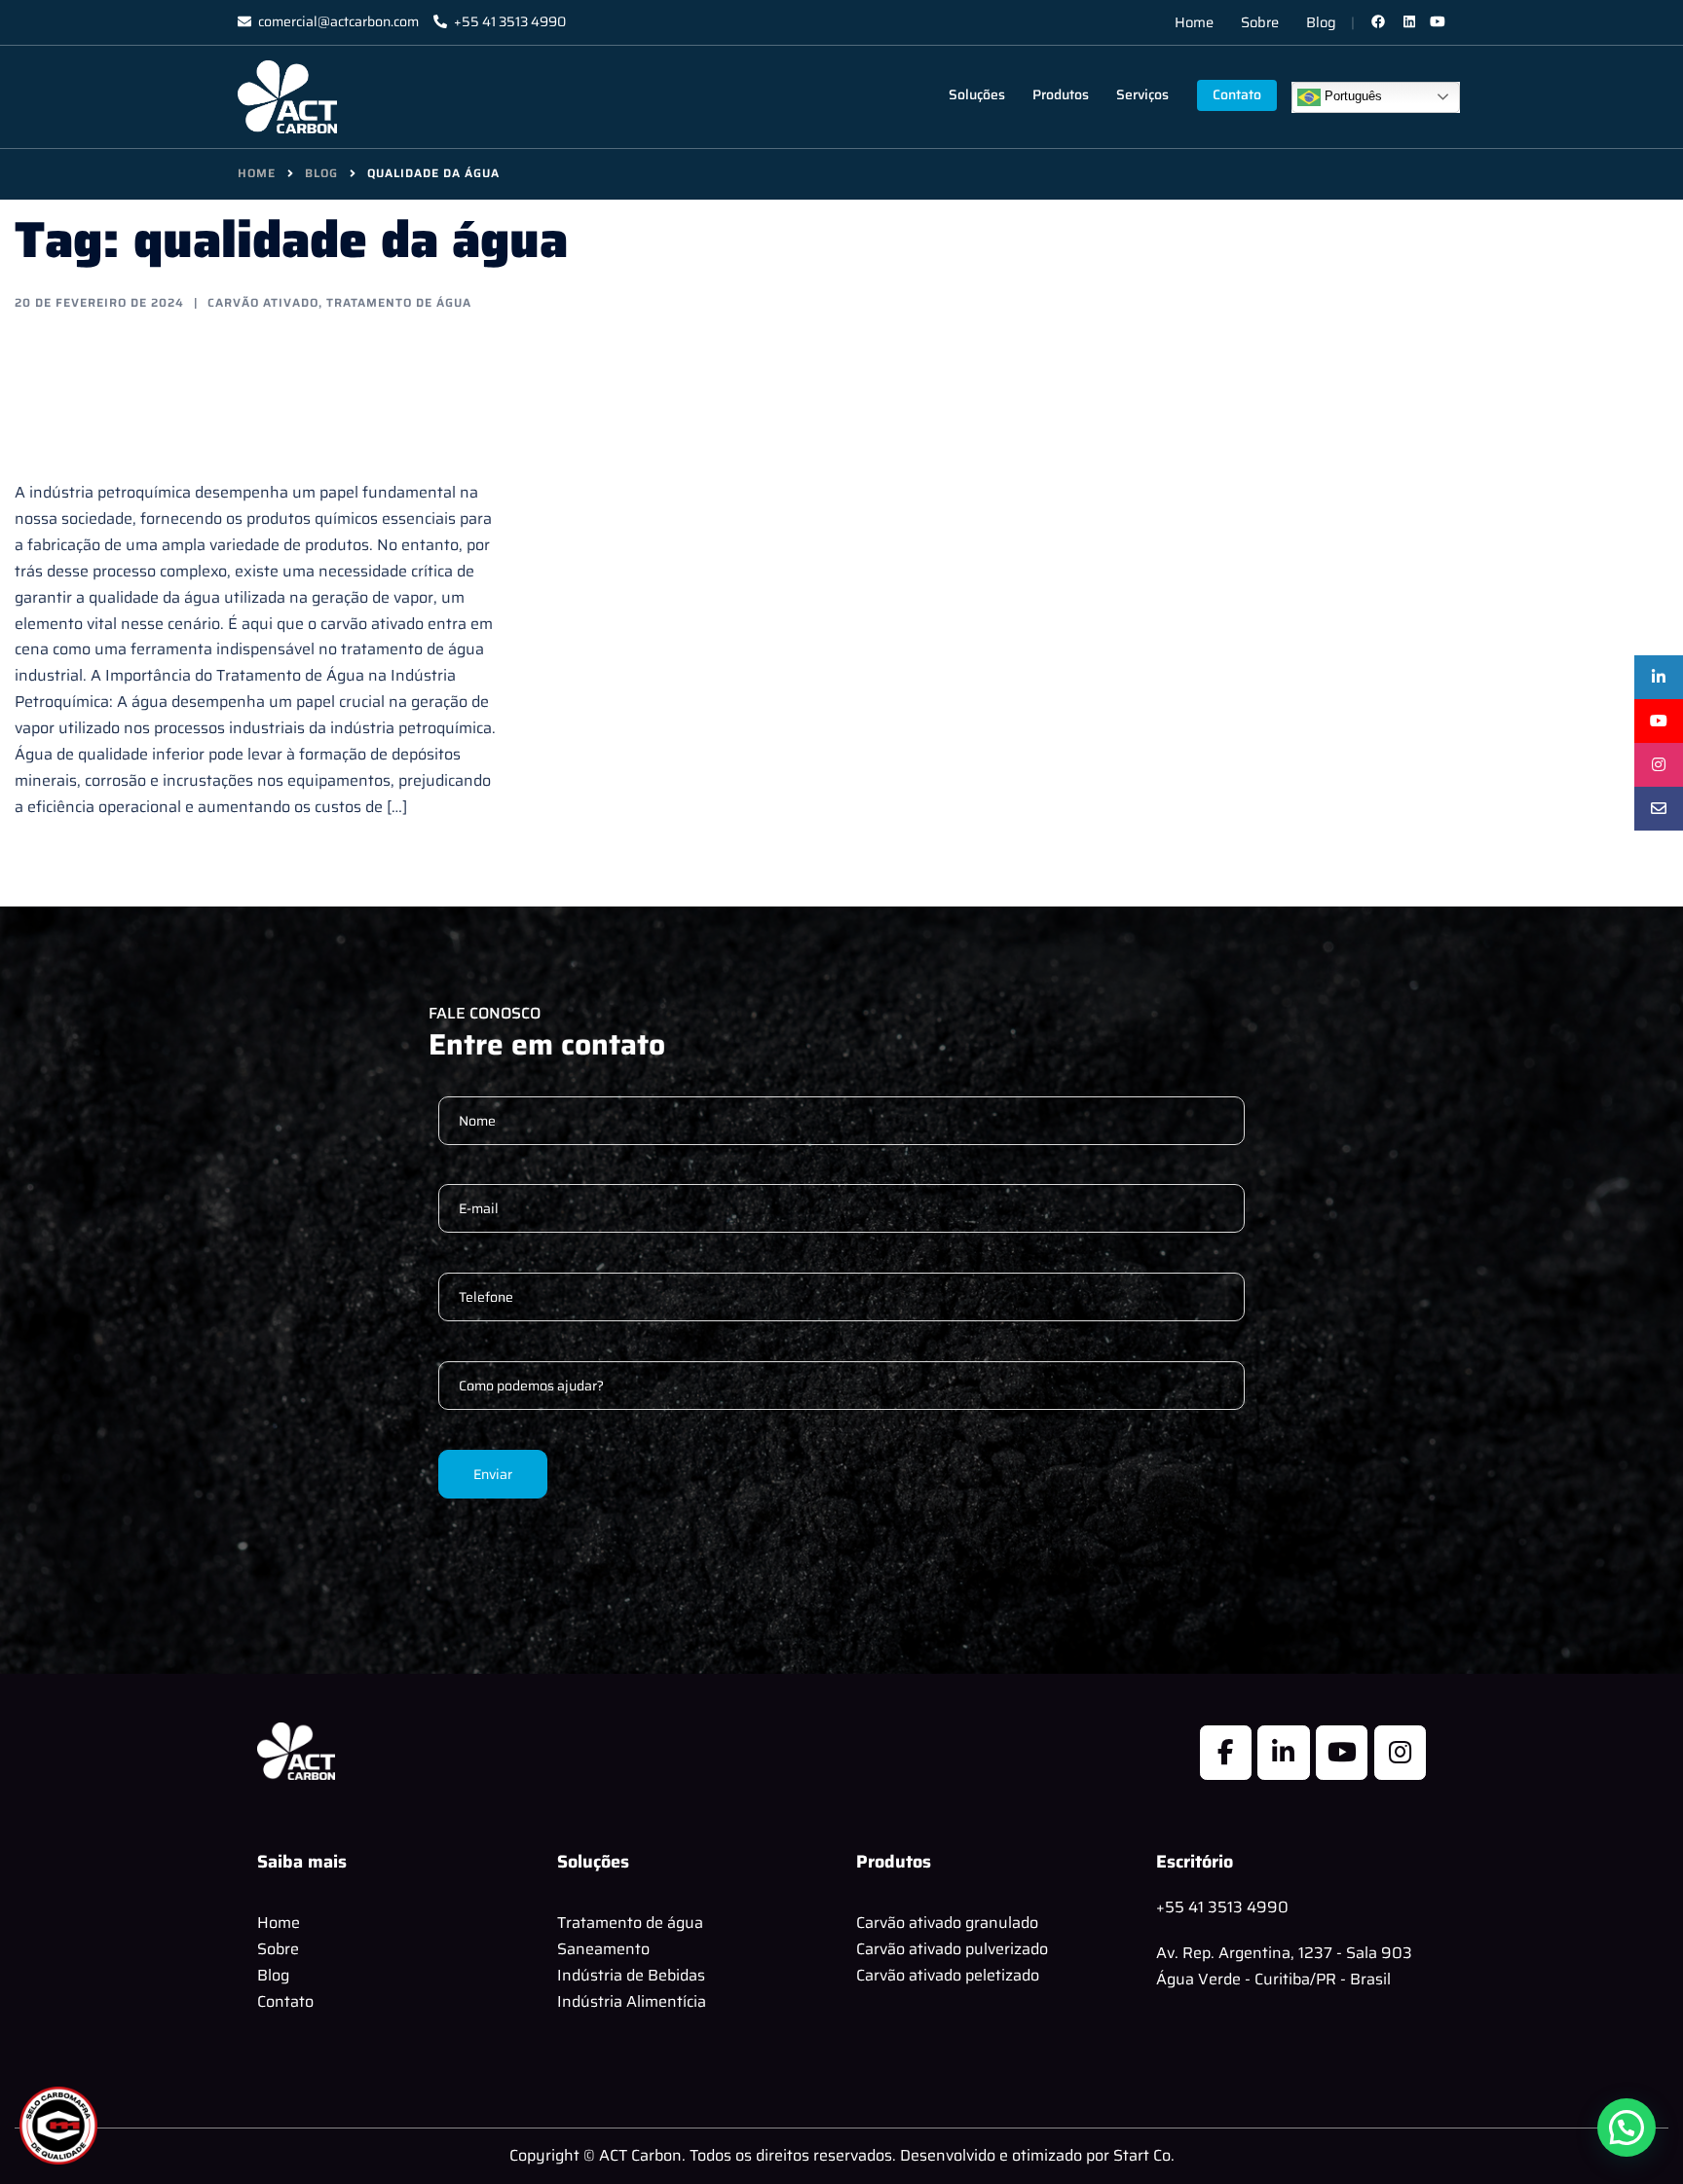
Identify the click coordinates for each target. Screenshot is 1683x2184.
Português (1351, 96)
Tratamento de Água (399, 302)
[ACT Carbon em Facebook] (1226, 1753)
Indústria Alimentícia (632, 2001)
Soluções (977, 94)
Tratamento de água (630, 1923)
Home (1194, 22)
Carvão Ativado (263, 302)
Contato (1237, 94)
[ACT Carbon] (287, 96)
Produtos (1061, 94)
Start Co (1142, 2155)
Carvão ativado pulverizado (952, 1949)
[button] (1627, 2128)
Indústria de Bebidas (631, 1975)
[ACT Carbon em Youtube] (1342, 1753)
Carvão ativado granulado (947, 1923)
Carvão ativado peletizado (948, 1975)
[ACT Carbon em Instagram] (1400, 1753)
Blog (1321, 22)
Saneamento (603, 1949)
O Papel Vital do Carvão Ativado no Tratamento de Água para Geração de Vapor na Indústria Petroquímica (248, 394)
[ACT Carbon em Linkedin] (1283, 1753)
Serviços (1142, 94)
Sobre (1260, 22)
